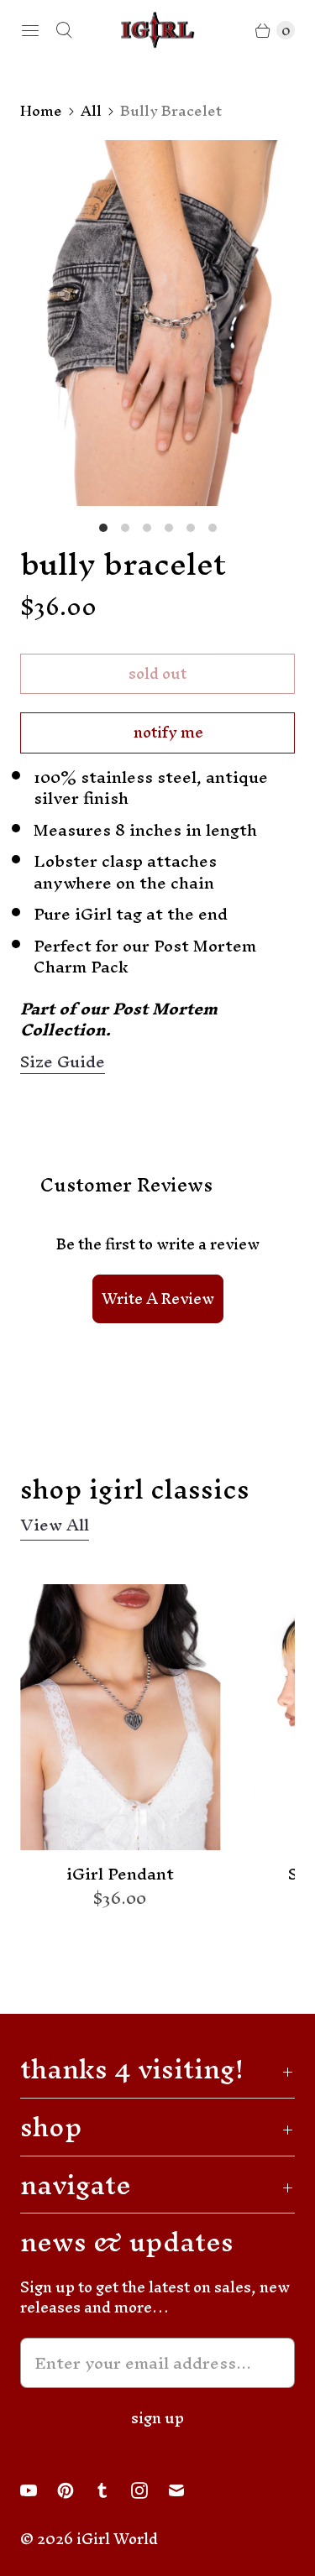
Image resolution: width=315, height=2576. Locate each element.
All (91, 111)
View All (55, 1528)
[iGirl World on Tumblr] (113, 2490)
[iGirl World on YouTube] (39, 2490)
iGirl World (117, 2539)
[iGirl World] (158, 30)
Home (41, 111)
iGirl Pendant (120, 1875)
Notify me (168, 732)
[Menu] (30, 30)
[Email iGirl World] (186, 2490)
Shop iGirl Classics (135, 1489)
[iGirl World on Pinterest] (76, 2490)
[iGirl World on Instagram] (150, 2490)
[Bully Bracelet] (157, 323)
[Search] (64, 30)
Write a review (158, 1298)
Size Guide (63, 1063)
